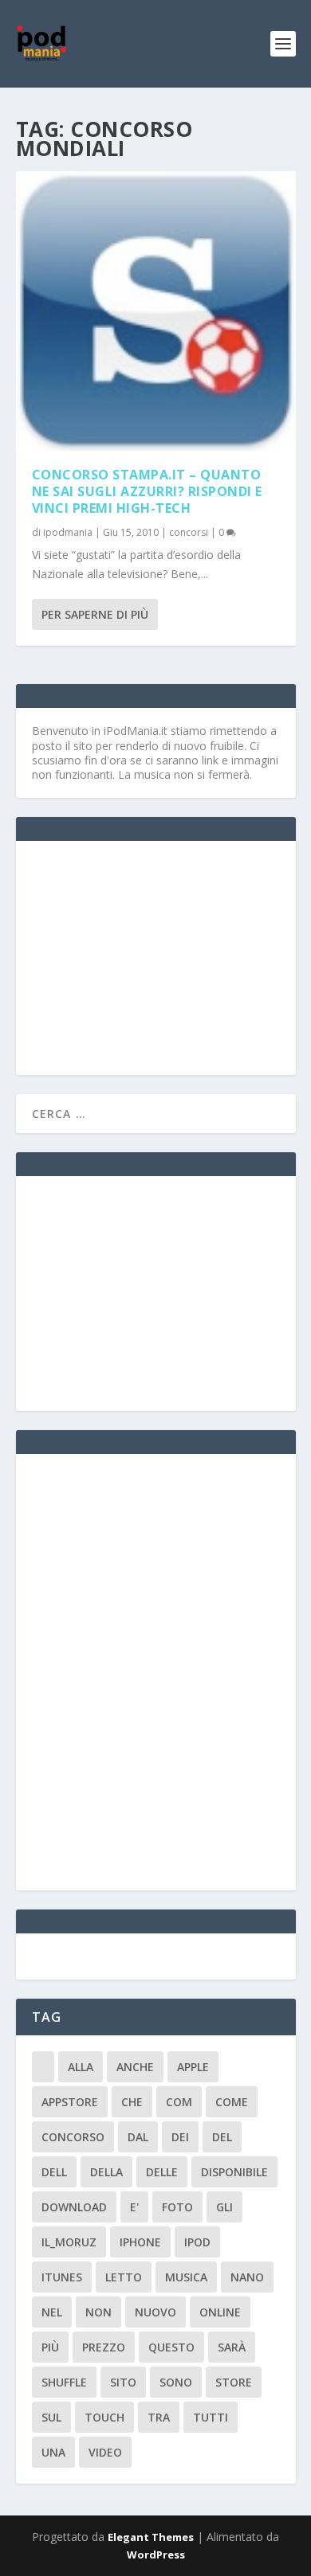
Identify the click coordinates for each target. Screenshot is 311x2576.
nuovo (155, 2312)
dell (54, 2172)
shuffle (64, 2382)
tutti (211, 2417)
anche (135, 2067)
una (53, 2452)
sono (176, 2382)
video (105, 2452)
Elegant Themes (151, 2537)
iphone (140, 2242)
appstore (70, 2102)
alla (81, 2067)
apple (193, 2067)
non (98, 2312)
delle (162, 2172)
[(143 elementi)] (43, 2067)
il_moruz (69, 2242)
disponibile (234, 2172)
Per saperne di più (95, 614)
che (132, 2102)
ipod (197, 2242)
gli (224, 2207)
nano (247, 2277)
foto (177, 2207)
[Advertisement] (152, 956)
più (50, 2347)
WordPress (156, 2555)
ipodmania (68, 532)
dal (138, 2137)
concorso (73, 2137)
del (222, 2137)
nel (52, 2312)
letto (124, 2277)
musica (186, 2277)
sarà (232, 2347)
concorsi (189, 532)
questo (171, 2347)
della (106, 2172)
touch (104, 2417)
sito (123, 2382)
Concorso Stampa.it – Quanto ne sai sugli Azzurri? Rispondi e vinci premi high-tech (147, 491)
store (234, 2382)
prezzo (104, 2347)
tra (159, 2417)
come (232, 2102)
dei (180, 2137)
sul (51, 2417)
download (74, 2207)
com (179, 2102)
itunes (62, 2277)
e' (134, 2207)
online (220, 2312)
